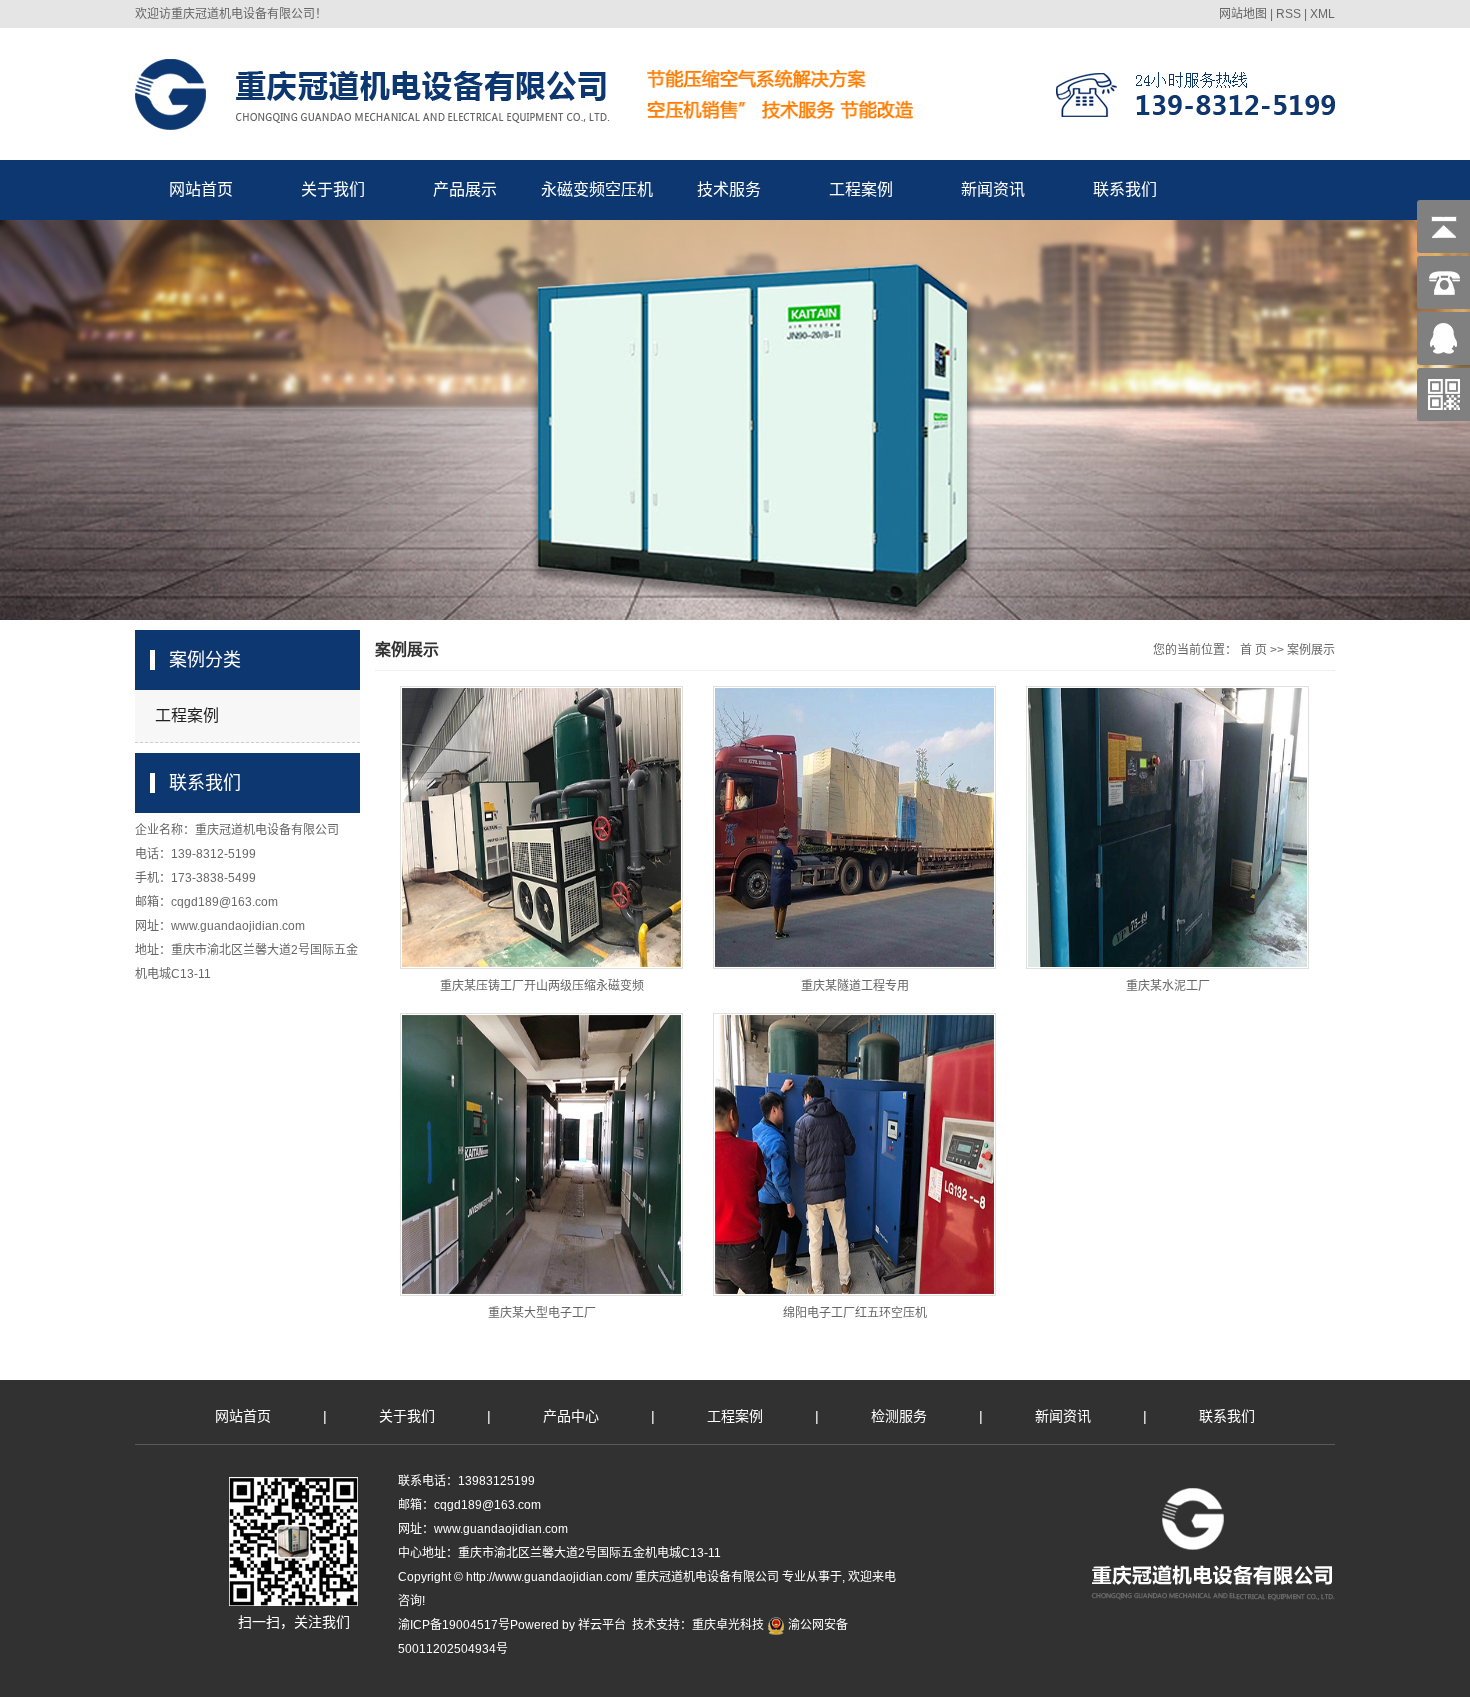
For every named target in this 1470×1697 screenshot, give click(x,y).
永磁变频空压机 (597, 189)
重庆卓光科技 (728, 1625)
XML (1322, 14)
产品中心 (571, 1416)
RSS (1288, 14)
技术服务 (729, 189)
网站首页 (201, 189)
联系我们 (1125, 189)
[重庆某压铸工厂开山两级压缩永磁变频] (541, 827)
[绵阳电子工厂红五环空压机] (854, 1154)
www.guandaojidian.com (238, 926)
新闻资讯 (993, 189)
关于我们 (333, 189)
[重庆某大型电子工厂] (541, 1154)
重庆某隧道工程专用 (855, 986)
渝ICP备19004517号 (454, 1625)
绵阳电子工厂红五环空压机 (855, 1313)
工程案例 (861, 189)
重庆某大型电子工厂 (542, 1313)
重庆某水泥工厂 (1168, 986)
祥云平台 (602, 1625)
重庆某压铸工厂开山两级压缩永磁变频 (542, 986)
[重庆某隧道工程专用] (854, 827)
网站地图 (1243, 14)
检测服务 (899, 1416)
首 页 (1253, 650)
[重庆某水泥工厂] (1167, 827)
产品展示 (465, 189)
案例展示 (1311, 650)
